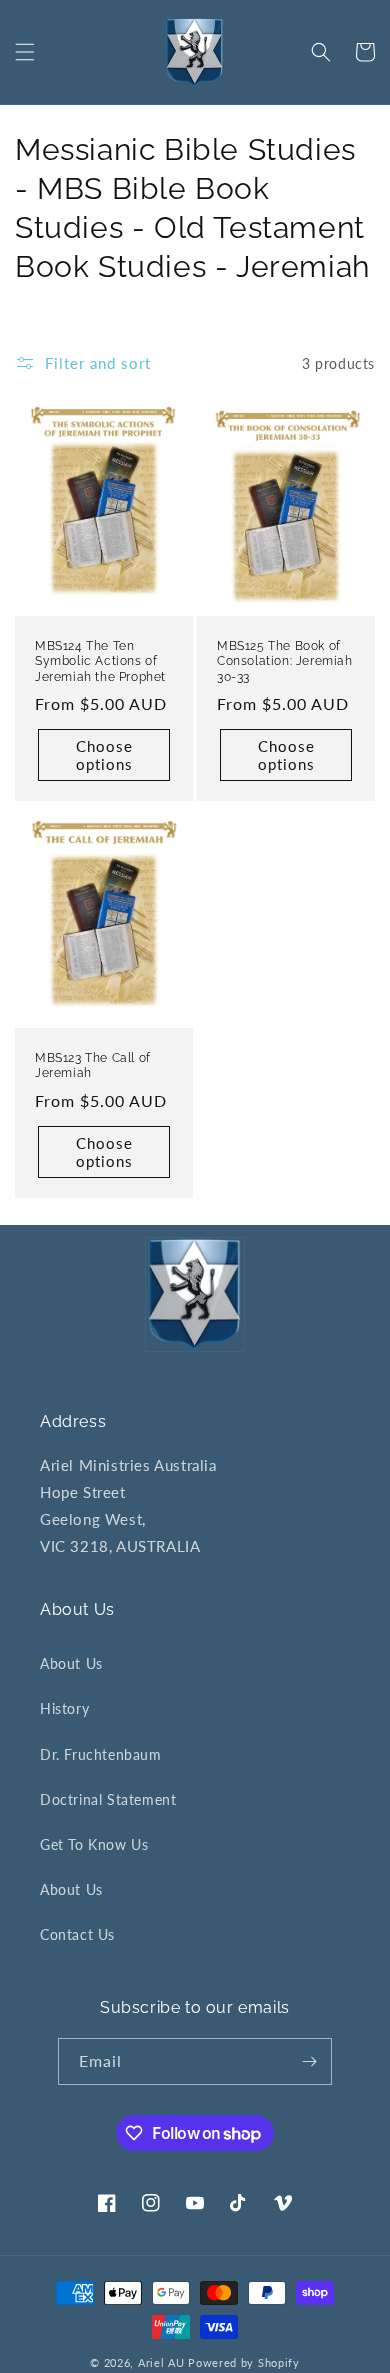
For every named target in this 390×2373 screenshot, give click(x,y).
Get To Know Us (94, 1844)
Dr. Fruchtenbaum (101, 1754)
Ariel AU (161, 2362)
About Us (71, 1663)
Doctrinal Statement (108, 1799)
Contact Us (77, 1934)
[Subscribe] (309, 2061)
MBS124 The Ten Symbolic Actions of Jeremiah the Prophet (100, 661)
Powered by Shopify (244, 2362)
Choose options (104, 755)
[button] (25, 52)
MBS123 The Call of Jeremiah (93, 1066)
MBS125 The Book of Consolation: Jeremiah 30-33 (285, 661)
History (64, 1708)
